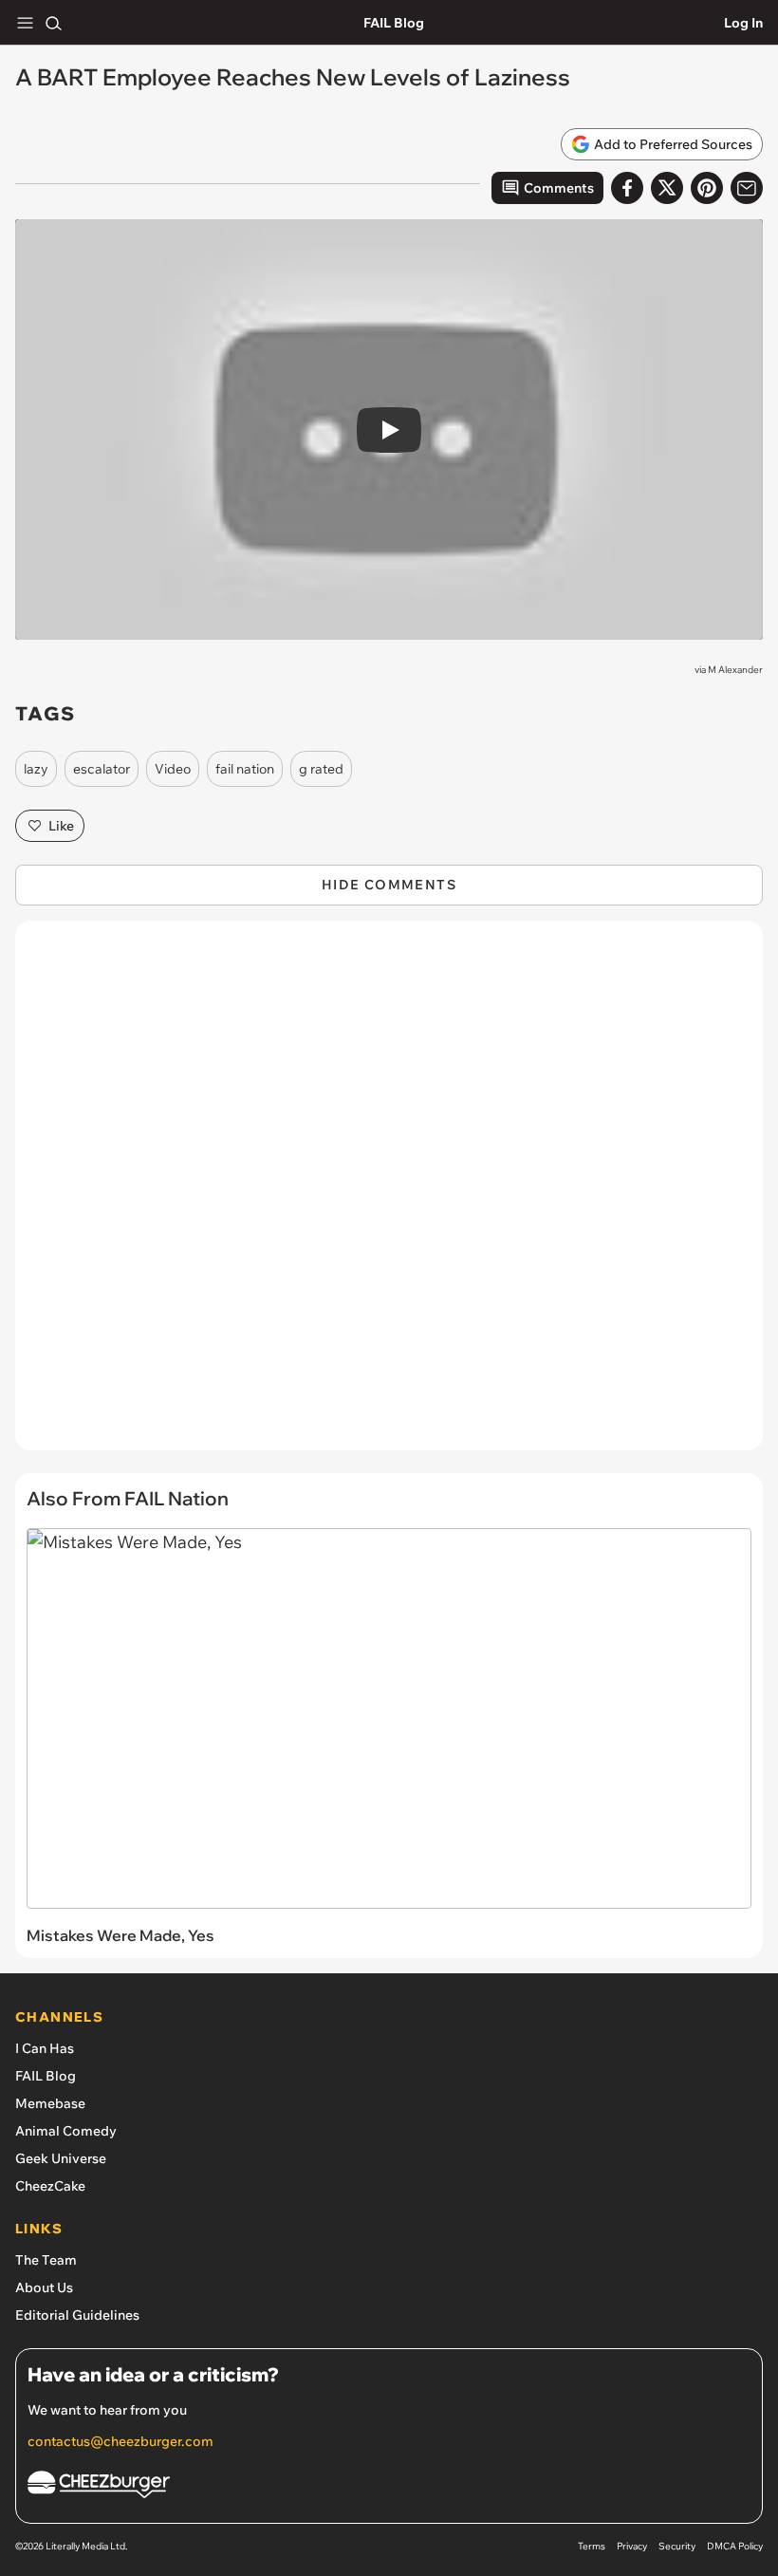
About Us (44, 2287)
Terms (592, 2546)
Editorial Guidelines (77, 2315)
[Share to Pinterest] (707, 188)
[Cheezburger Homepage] (389, 2487)
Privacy (632, 2546)
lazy (36, 769)
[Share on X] (667, 188)
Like (61, 826)
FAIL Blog (394, 23)
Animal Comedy (66, 2131)
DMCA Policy (735, 2546)
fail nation (245, 769)
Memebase (50, 2103)
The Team (46, 2260)
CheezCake (50, 2186)
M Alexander (735, 670)
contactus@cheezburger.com (120, 2441)
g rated (321, 769)
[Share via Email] (747, 188)
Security (677, 2546)
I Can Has (45, 2048)
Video (173, 769)
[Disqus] (389, 1195)
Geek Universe (61, 2158)
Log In (743, 23)
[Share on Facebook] (627, 188)
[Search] (53, 23)
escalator (102, 769)
